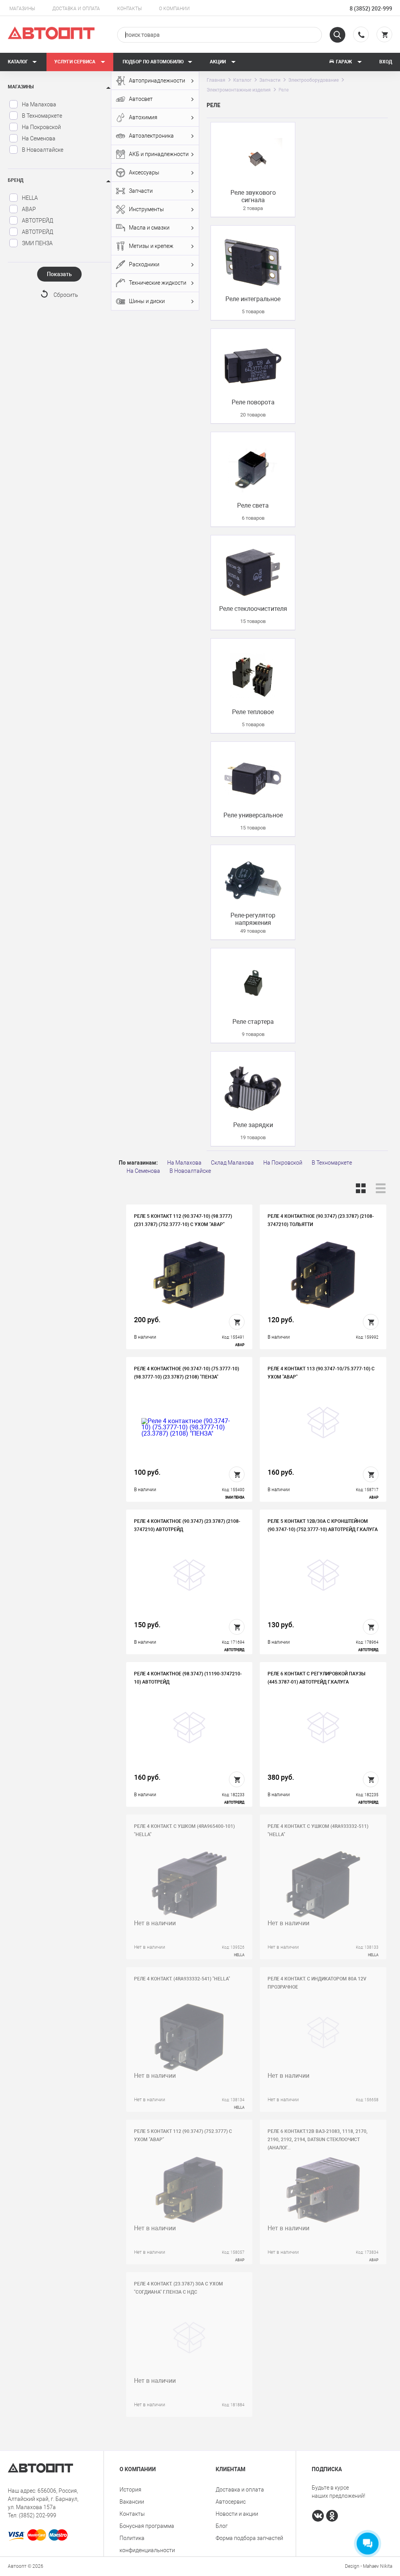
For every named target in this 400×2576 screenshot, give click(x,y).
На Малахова (39, 104)
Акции (218, 62)
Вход (386, 62)
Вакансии (132, 2502)
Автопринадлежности (157, 81)
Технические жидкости (158, 283)
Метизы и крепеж (151, 246)
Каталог (18, 62)
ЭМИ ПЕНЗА (37, 243)
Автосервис (231, 2502)
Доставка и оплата (76, 9)
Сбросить (66, 295)
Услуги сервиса (75, 62)
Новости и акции (237, 2514)
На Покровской (41, 127)
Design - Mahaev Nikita (369, 2566)
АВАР (29, 209)
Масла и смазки (149, 228)
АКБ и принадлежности (159, 154)
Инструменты (146, 209)
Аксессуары (144, 172)
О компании (174, 9)
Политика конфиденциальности (147, 2544)
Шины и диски (147, 301)
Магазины (22, 9)
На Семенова (39, 138)
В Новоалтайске (43, 150)
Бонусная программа (147, 2526)
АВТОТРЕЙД (37, 221)
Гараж (344, 62)
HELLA (30, 198)
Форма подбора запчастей (249, 2538)
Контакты (129, 9)
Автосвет (141, 99)
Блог (222, 2526)
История (130, 2490)
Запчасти (141, 191)
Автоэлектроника (151, 136)
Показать (59, 274)
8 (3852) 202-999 (371, 9)
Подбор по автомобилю (153, 62)
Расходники (144, 264)
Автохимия (143, 117)
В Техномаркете (42, 116)
